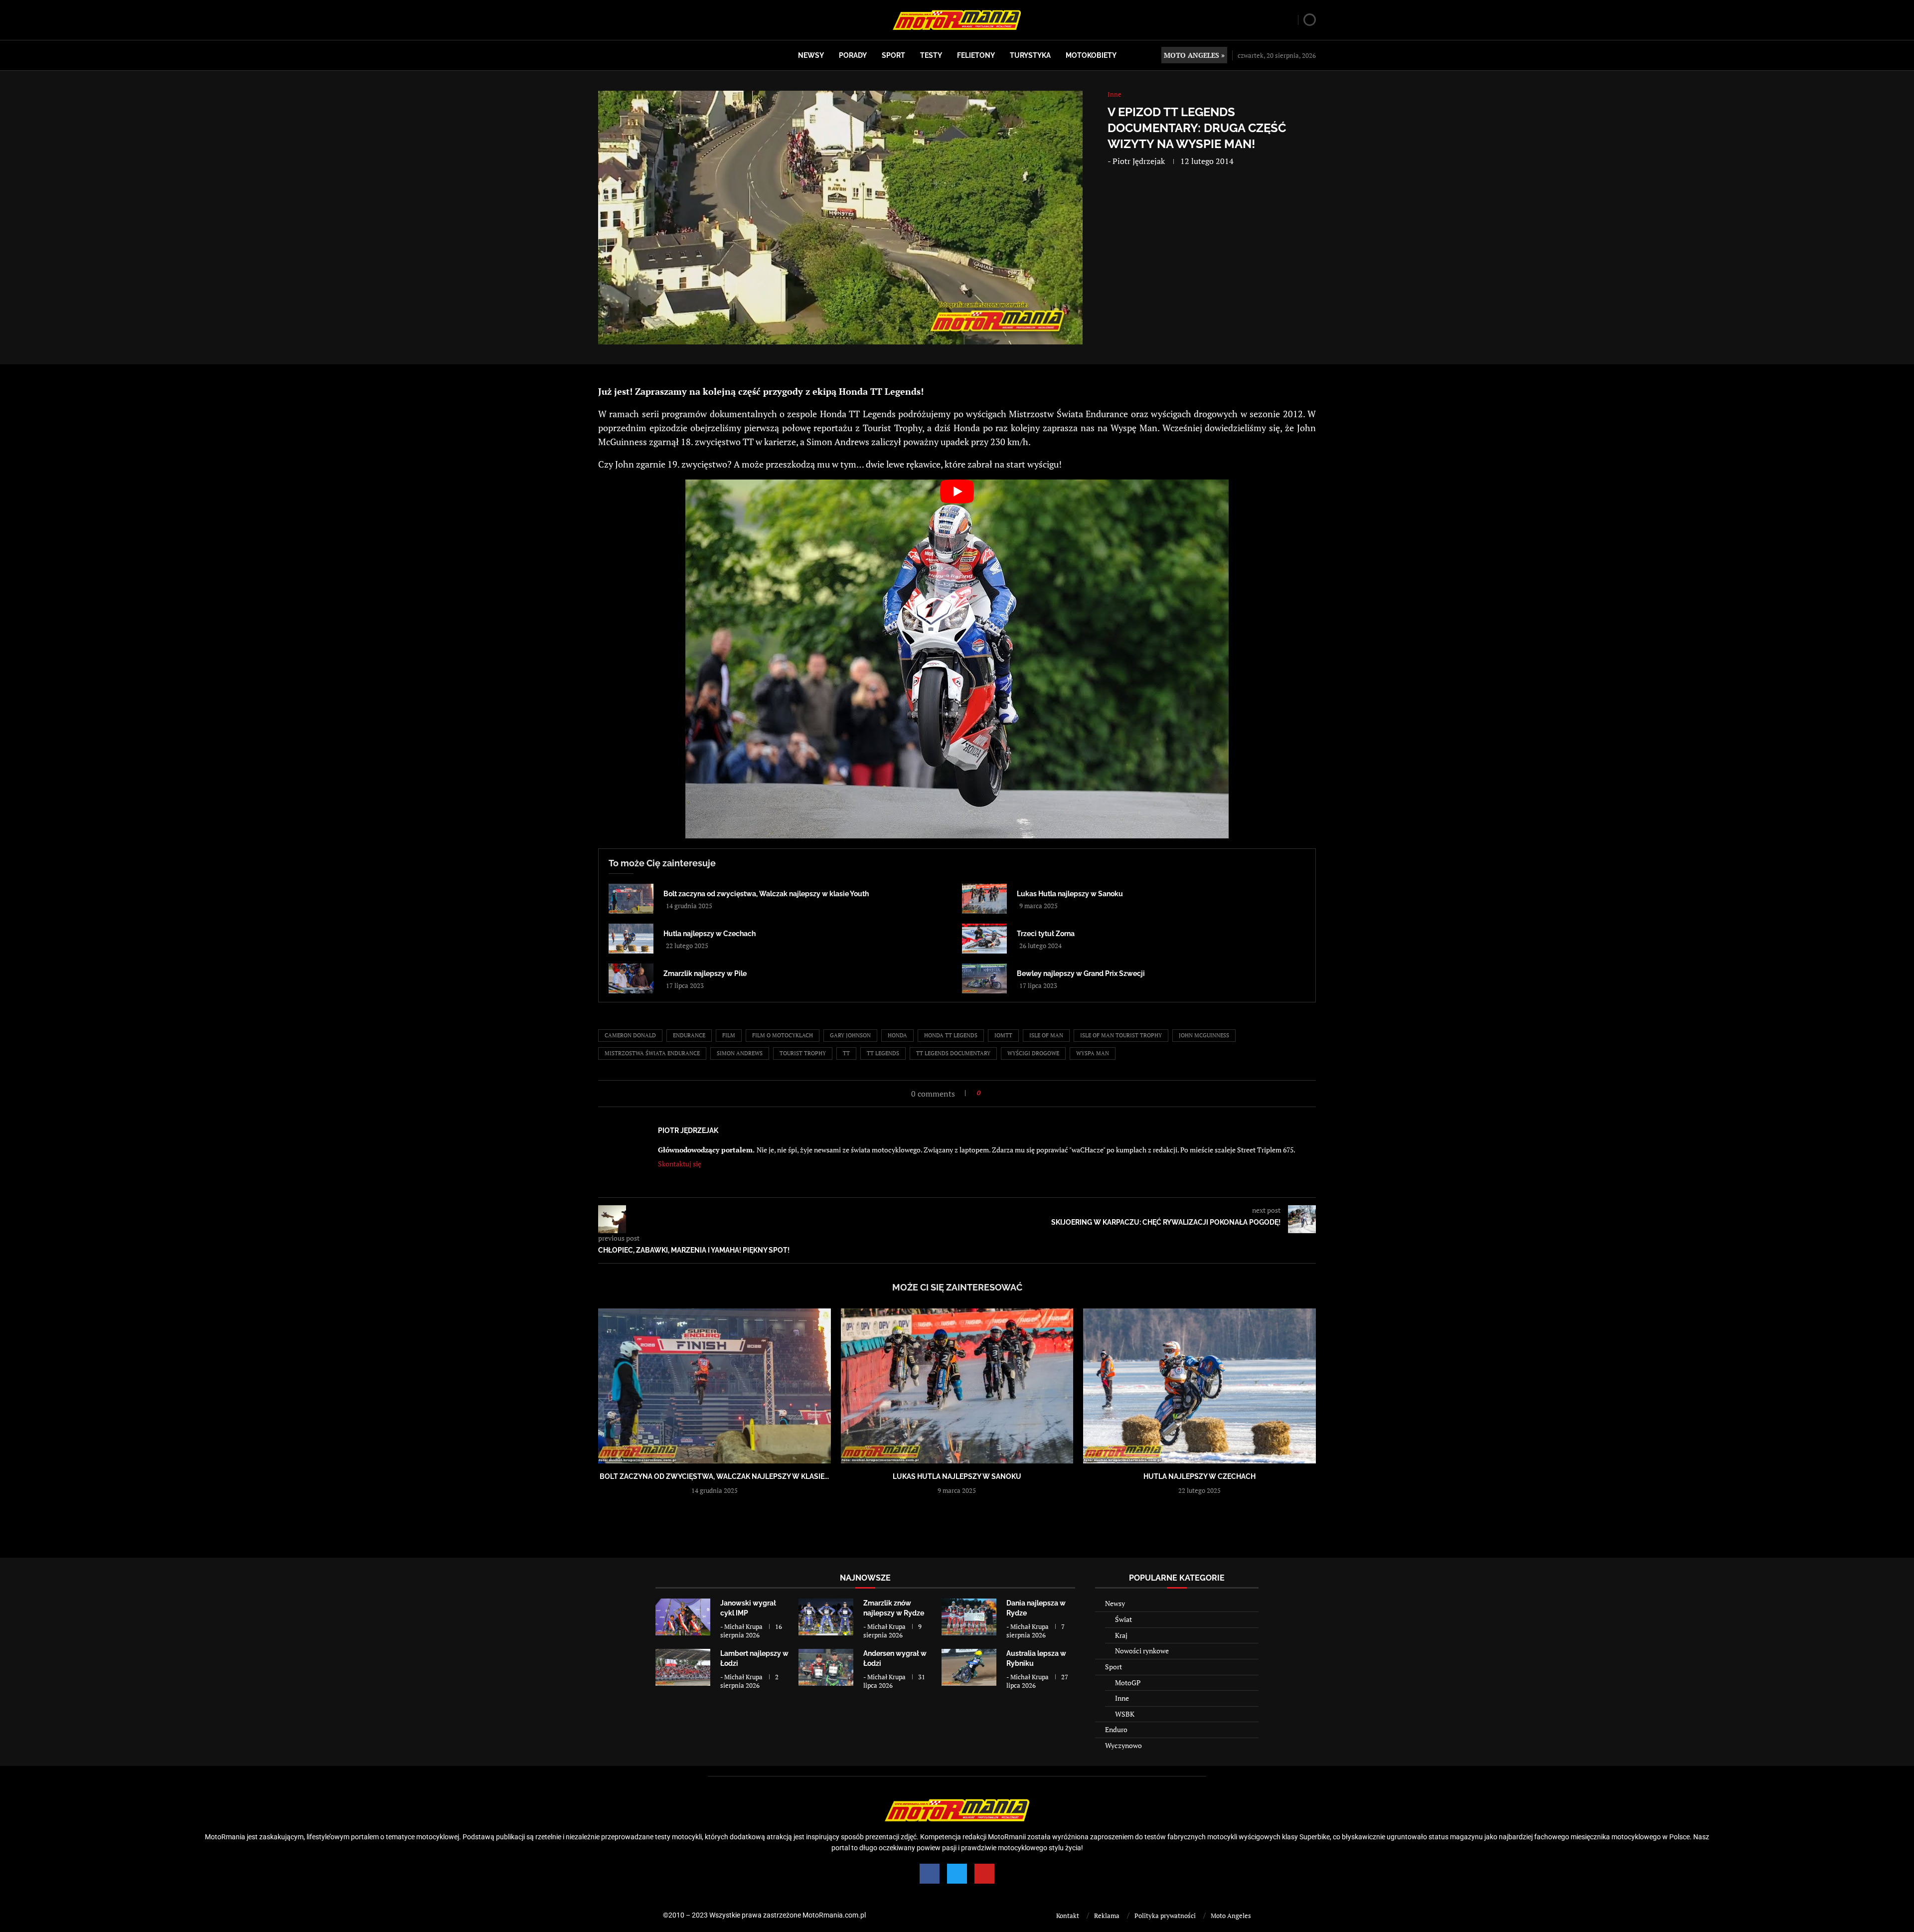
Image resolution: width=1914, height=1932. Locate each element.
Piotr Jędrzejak (1139, 161)
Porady (853, 55)
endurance (689, 1035)
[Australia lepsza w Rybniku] (969, 1667)
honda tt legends (951, 1035)
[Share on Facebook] (991, 1093)
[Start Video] (957, 659)
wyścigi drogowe (1033, 1053)
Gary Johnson (850, 1035)
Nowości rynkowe (1142, 1651)
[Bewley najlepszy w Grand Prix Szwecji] (984, 978)
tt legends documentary (953, 1053)
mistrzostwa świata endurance (652, 1053)
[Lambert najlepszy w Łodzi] (683, 1667)
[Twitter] (957, 1874)
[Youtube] (984, 1874)
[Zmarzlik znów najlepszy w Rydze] (826, 1617)
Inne (1122, 1698)
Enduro (1116, 1729)
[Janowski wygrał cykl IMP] (683, 1617)
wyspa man (1093, 1053)
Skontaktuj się (680, 1164)
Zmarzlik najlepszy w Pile (705, 973)
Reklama (1107, 1916)
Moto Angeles (1231, 1916)
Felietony (976, 55)
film (729, 1035)
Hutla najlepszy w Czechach (710, 934)
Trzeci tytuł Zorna (1046, 934)
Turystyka (1030, 55)
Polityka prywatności (1165, 1916)
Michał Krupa (743, 1626)
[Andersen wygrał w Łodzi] (826, 1667)
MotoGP (1128, 1683)
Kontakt (1068, 1916)
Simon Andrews (740, 1053)
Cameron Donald (630, 1035)
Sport (893, 55)
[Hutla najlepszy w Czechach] (631, 939)
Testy (931, 55)
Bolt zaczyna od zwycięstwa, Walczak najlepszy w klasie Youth (766, 894)
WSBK (1125, 1714)
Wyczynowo (1123, 1745)
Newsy (811, 55)
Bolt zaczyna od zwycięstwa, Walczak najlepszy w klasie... (714, 1476)
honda (897, 1035)
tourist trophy (803, 1053)
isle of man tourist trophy (1121, 1035)
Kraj (1121, 1635)
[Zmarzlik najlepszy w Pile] (631, 978)
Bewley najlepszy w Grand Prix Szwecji (1081, 973)
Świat (1123, 1619)
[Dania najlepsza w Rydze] (969, 1617)
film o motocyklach (783, 1035)
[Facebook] (930, 1874)
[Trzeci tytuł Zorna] (984, 939)
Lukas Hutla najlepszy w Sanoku (1070, 894)
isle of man (1046, 1035)
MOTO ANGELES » (1194, 55)
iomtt (1003, 1035)
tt (846, 1053)
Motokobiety (1091, 55)
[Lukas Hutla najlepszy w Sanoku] (984, 899)
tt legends (883, 1053)
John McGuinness (1204, 1035)
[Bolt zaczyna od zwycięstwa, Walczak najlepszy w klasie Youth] (631, 899)
